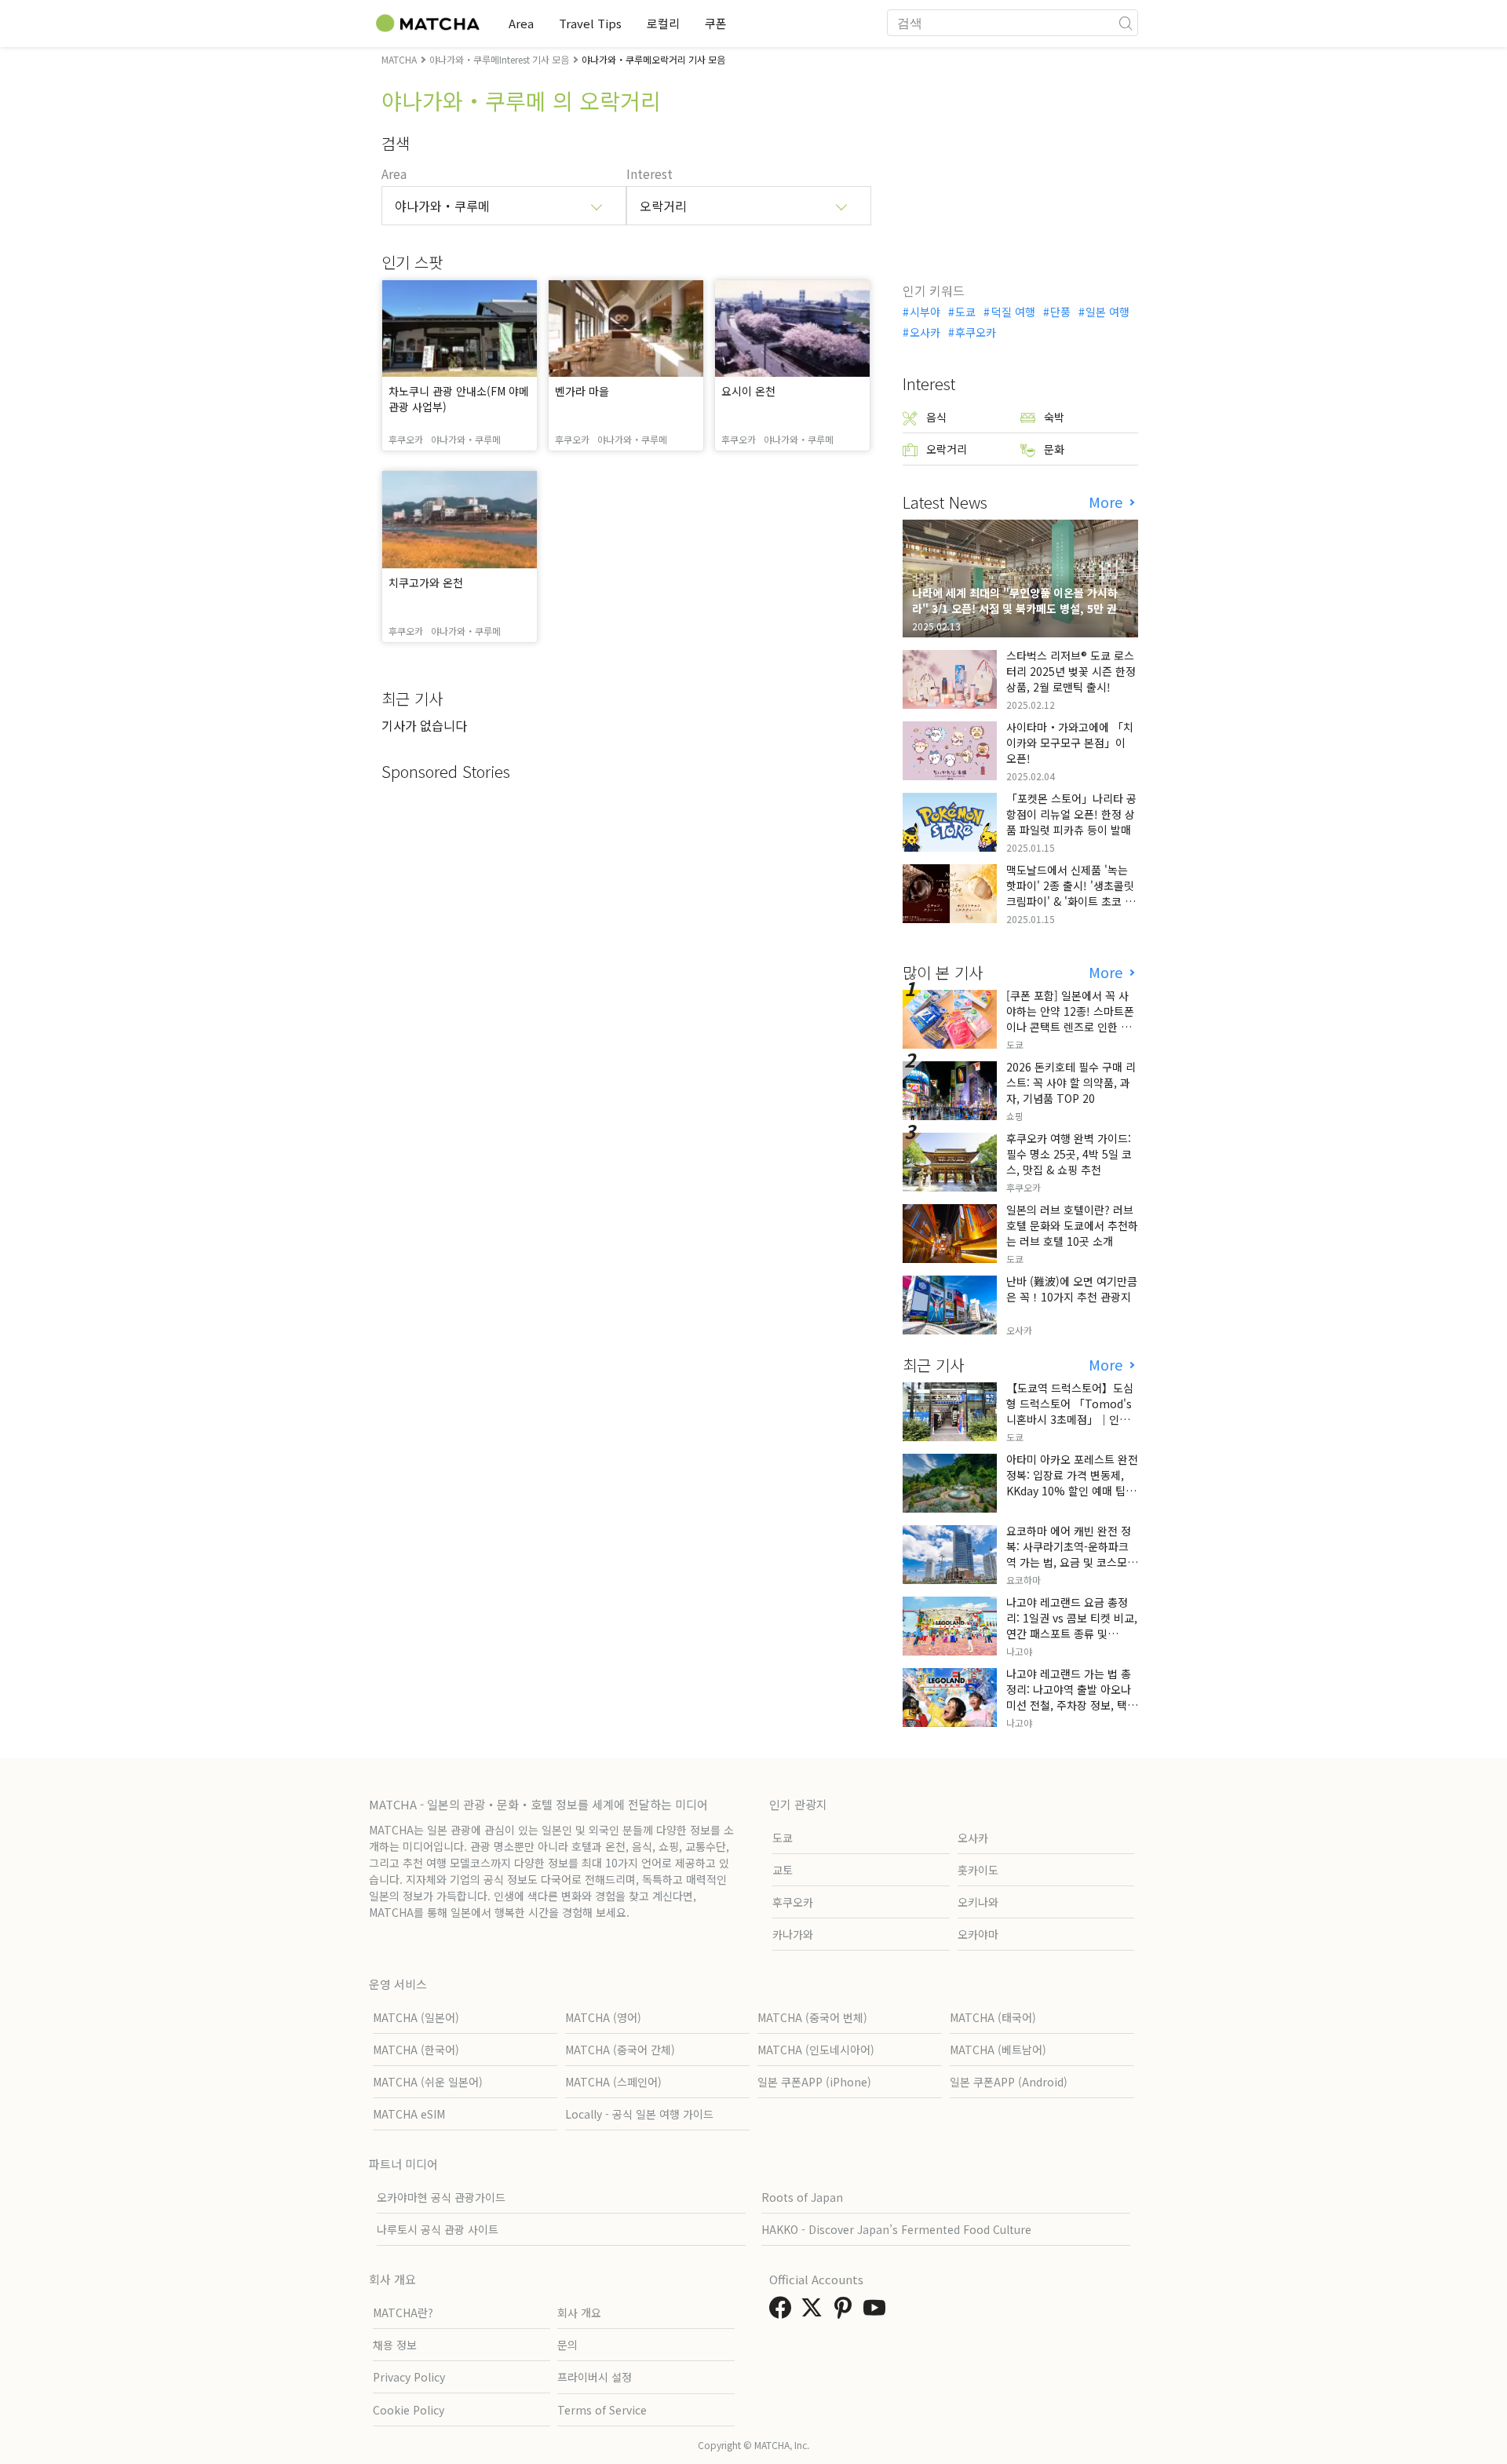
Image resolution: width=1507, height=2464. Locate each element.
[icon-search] (1126, 23)
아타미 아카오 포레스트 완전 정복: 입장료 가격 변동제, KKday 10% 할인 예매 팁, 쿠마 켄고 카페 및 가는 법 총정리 (1072, 1491)
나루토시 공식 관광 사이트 (438, 2229)
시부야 (925, 312)
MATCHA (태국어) (993, 2017)
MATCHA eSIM (409, 2114)
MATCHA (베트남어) (998, 2050)
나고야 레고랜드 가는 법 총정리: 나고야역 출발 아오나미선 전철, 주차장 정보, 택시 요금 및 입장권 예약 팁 (1072, 1697)
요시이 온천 (748, 391)
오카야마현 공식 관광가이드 (441, 2197)
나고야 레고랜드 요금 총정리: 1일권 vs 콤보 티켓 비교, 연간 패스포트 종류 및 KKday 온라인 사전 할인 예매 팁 (1072, 1634)
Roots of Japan (802, 2197)
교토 (783, 1870)
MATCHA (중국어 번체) (812, 2017)
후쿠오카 (976, 332)
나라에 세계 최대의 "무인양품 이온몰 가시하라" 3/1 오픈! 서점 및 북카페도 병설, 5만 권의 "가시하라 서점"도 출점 (1020, 608)
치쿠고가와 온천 (426, 582)
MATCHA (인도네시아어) (816, 2050)
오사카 (925, 332)
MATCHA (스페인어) (613, 2082)
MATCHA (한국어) (416, 2050)
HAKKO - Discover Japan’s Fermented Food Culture (896, 2229)
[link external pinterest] (846, 2312)
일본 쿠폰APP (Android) (1009, 2082)
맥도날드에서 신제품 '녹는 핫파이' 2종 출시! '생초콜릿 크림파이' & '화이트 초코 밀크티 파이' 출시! (1071, 893)
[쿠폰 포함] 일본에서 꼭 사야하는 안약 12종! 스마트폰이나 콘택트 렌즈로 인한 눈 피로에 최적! (1070, 1019)
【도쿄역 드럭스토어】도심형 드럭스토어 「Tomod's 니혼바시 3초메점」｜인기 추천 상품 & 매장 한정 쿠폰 (1070, 1411)
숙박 (1054, 417)
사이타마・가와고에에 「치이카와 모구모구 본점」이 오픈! (1070, 743)
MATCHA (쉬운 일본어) (428, 2082)
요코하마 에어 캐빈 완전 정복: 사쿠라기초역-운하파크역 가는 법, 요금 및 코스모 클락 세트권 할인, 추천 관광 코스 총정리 (1070, 1562)
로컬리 (663, 23)
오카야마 (978, 1934)
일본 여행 (1107, 312)
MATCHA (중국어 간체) (620, 2050)
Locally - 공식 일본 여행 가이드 (639, 2114)
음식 (936, 417)
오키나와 (978, 1902)
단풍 (1060, 312)
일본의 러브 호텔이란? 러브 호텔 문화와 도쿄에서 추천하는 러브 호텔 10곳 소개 (1072, 1225)
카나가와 (793, 1934)
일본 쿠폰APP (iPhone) (814, 2082)
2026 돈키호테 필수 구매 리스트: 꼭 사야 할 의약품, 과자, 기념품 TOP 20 (1071, 1082)
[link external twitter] (815, 2312)
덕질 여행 (1013, 312)
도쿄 (965, 312)
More (1107, 502)
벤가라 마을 (582, 391)
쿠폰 (716, 23)
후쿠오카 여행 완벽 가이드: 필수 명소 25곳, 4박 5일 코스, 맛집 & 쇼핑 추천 (1069, 1154)
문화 (1054, 449)
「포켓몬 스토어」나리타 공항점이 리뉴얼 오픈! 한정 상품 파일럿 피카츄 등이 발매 (1071, 814)
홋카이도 (978, 1870)
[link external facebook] (783, 2312)
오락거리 (947, 449)
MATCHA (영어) (603, 2017)
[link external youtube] (878, 2312)
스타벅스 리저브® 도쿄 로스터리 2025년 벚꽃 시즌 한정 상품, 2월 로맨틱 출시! (1071, 671)
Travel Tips (590, 23)
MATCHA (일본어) (416, 2017)
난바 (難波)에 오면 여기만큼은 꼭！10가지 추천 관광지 (1072, 1289)
